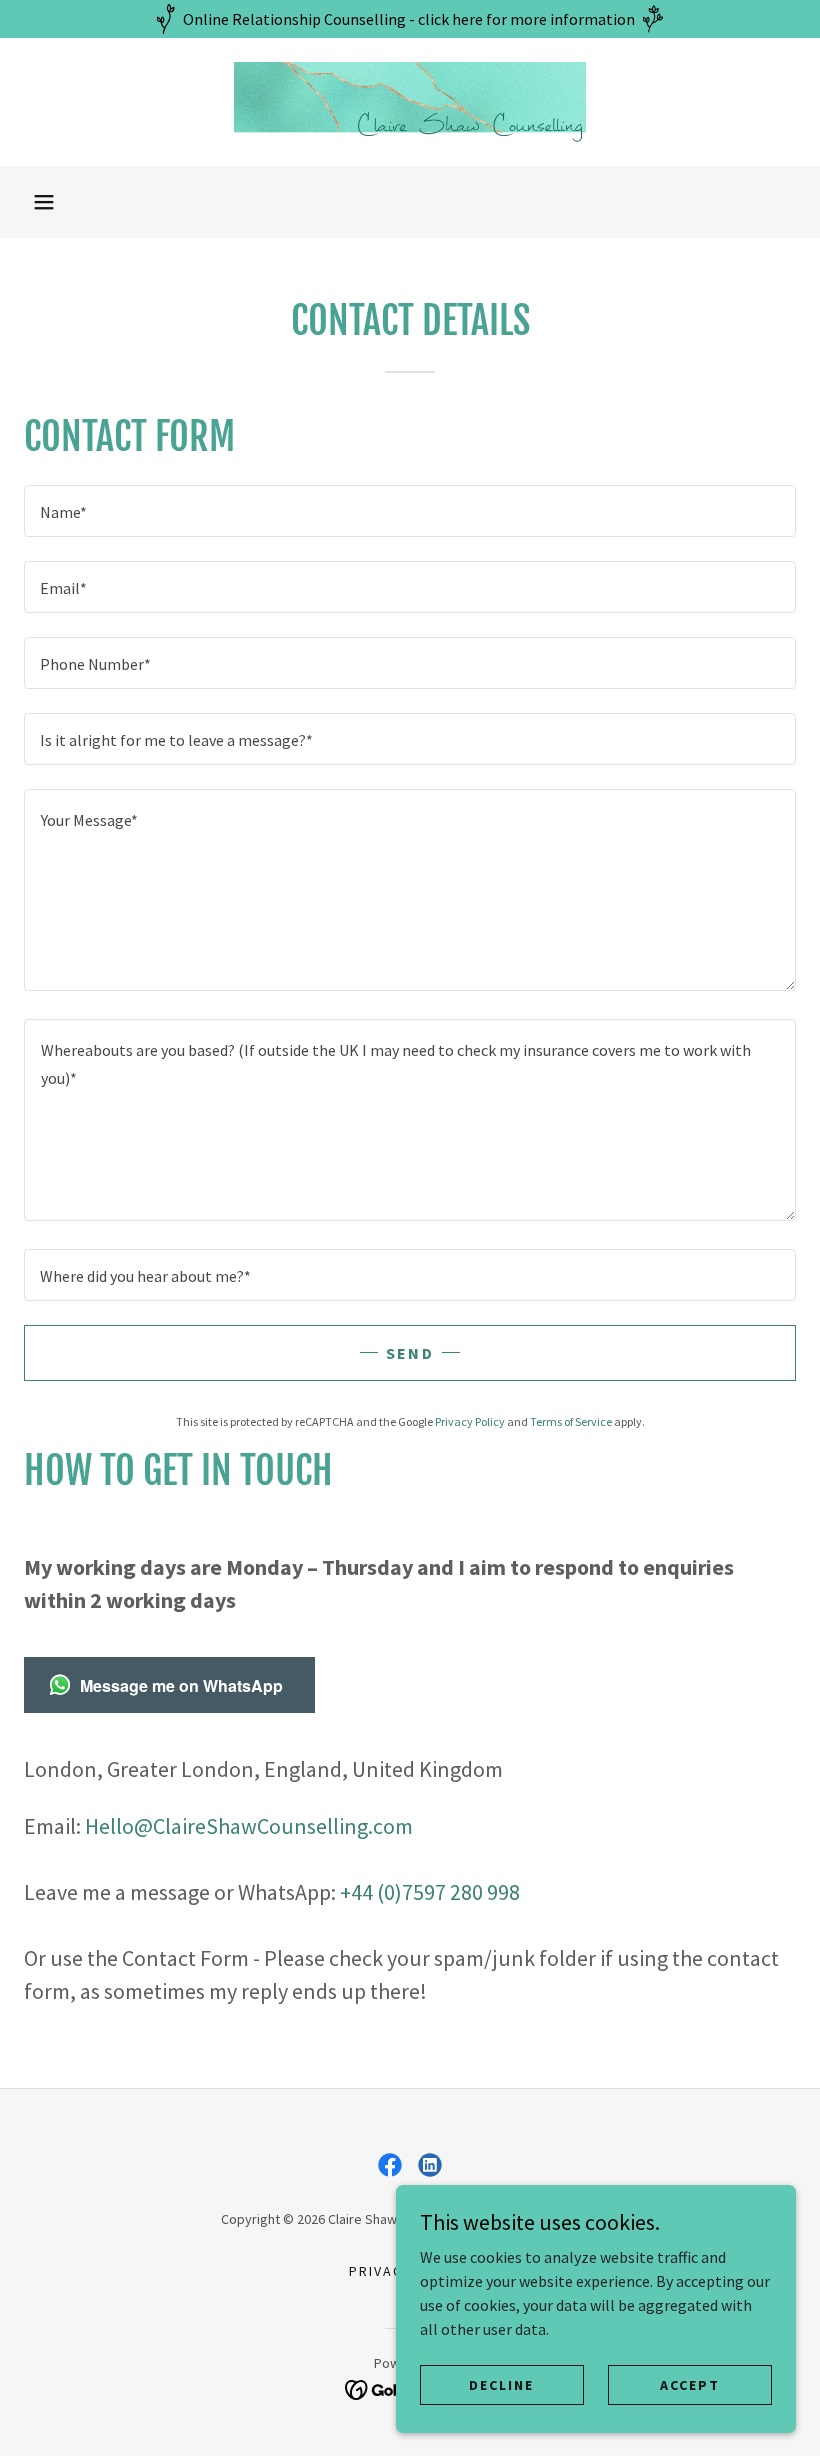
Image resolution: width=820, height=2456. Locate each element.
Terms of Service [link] (571, 1421)
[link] (410, 102)
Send (410, 1353)
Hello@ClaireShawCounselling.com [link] (249, 1826)
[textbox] (410, 511)
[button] (44, 202)
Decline (501, 2384)
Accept (690, 2384)
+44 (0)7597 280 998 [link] (430, 1892)
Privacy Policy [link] (470, 1421)
